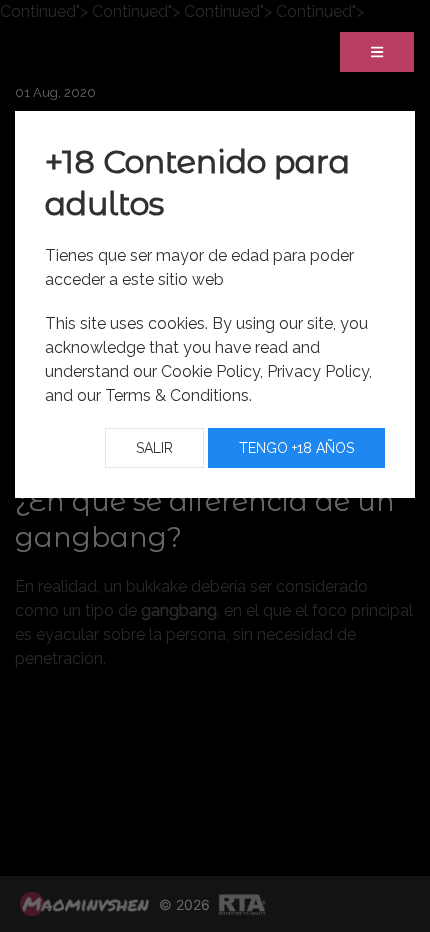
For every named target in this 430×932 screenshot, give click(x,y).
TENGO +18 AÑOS (296, 448)
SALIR (154, 448)
